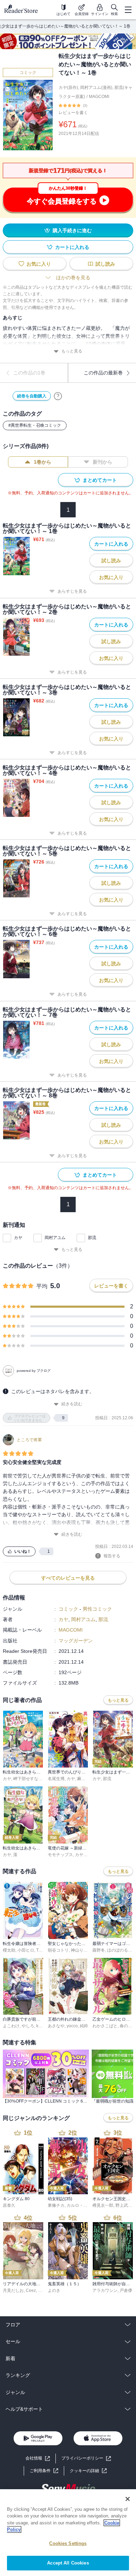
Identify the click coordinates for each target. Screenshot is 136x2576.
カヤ (18, 1238)
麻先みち (85, 1779)
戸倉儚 (126, 2290)
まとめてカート (100, 480)
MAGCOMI (99, 97)
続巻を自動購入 (32, 396)
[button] (88, 2471)
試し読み (105, 264)
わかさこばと (105, 2026)
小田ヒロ (26, 1950)
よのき (54, 2290)
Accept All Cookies (68, 2563)
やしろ (28, 2026)
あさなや (56, 2026)
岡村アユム (55, 1238)
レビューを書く (73, 113)
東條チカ (56, 2205)
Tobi (40, 1950)
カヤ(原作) (68, 88)
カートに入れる (72, 247)
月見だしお (13, 2290)
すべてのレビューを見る (68, 1578)
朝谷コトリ (58, 1950)
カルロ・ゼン (79, 2205)
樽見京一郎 (103, 2205)
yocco (72, 2026)
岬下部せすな (26, 1779)
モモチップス (60, 1855)
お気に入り (39, 264)
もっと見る (72, 351)
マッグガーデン (76, 1641)
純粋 (84, 2026)
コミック (28, 73)
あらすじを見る (72, 591)
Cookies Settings (68, 2543)
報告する (112, 1556)
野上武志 (124, 2205)
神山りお (79, 1950)
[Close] (128, 2499)
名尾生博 (56, 1779)
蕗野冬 (99, 1950)
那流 (92, 1238)
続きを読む (72, 1404)
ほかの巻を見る (73, 278)
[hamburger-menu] (128, 10)
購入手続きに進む (72, 230)
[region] (68, 2533)
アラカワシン (105, 2290)
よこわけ (11, 2026)
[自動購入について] (58, 396)
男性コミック (97, 1609)
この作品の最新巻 (103, 373)
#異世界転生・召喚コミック (35, 425)
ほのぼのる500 (121, 1950)
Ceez (31, 2290)
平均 (42, 1286)
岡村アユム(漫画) (96, 88)
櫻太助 (9, 1950)
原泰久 (9, 2205)
